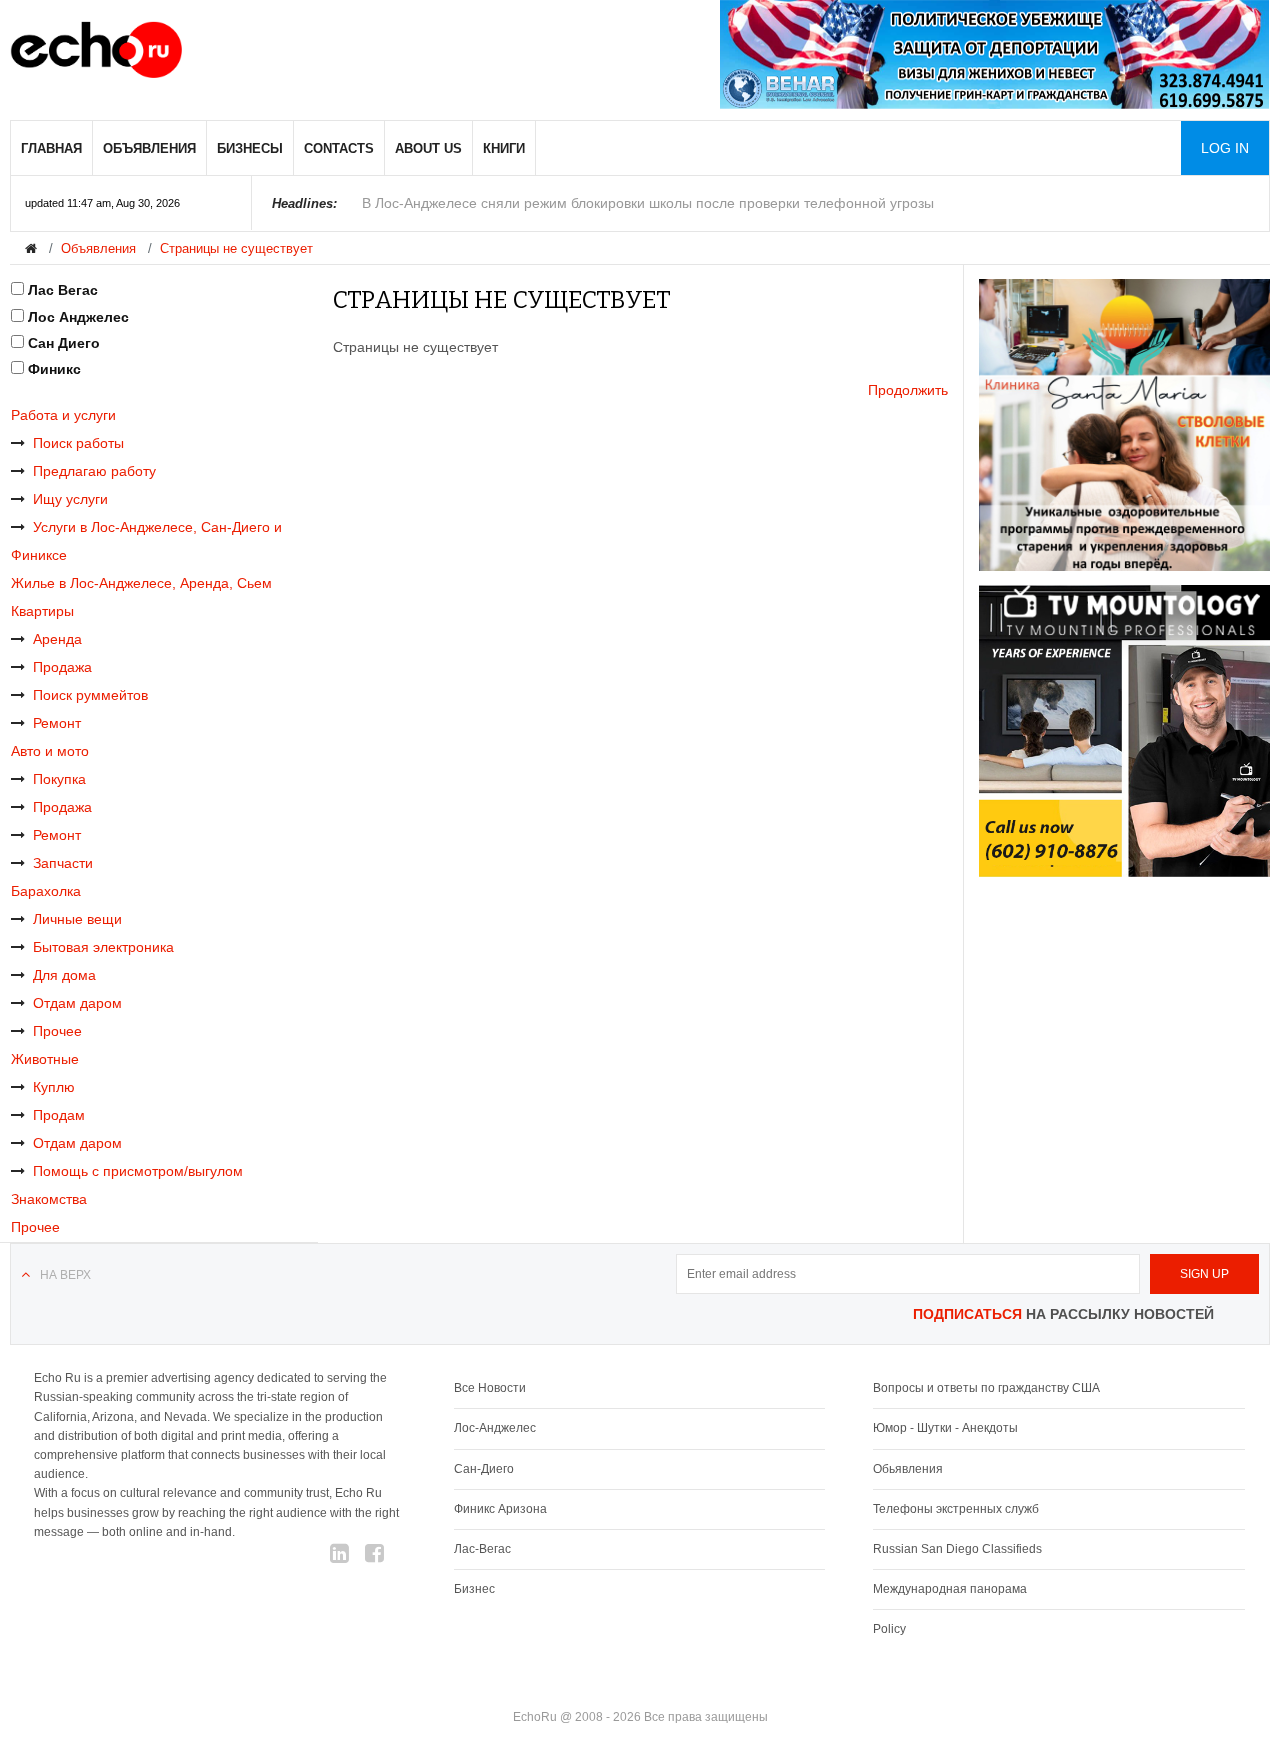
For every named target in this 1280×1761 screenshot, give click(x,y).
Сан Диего (64, 343)
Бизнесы (250, 148)
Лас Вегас (63, 290)
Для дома (64, 975)
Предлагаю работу (94, 471)
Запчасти (63, 863)
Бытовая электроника (103, 947)
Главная (51, 148)
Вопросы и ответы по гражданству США (986, 1388)
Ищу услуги (70, 499)
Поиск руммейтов (90, 695)
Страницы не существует (236, 248)
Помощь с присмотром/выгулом (138, 1171)
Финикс (54, 369)
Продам (59, 1115)
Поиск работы (78, 443)
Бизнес (474, 1589)
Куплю (54, 1087)
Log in (1225, 148)
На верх (65, 1275)
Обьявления (908, 1469)
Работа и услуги (63, 415)
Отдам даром (77, 1003)
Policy (889, 1629)
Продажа (62, 667)
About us (428, 148)
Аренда (57, 639)
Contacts (339, 148)
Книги (504, 148)
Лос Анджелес (78, 317)
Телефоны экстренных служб (956, 1509)
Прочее (57, 1031)
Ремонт (57, 723)
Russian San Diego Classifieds (957, 1549)
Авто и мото (50, 751)
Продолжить (908, 390)
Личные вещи (77, 919)
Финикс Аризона (500, 1509)
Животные (45, 1059)
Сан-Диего (484, 1469)
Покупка (59, 779)
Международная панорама (950, 1589)
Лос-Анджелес (495, 1428)
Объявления (149, 148)
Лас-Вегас (482, 1549)
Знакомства (49, 1199)
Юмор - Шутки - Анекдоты (945, 1428)
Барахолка (46, 891)
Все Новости (490, 1388)
